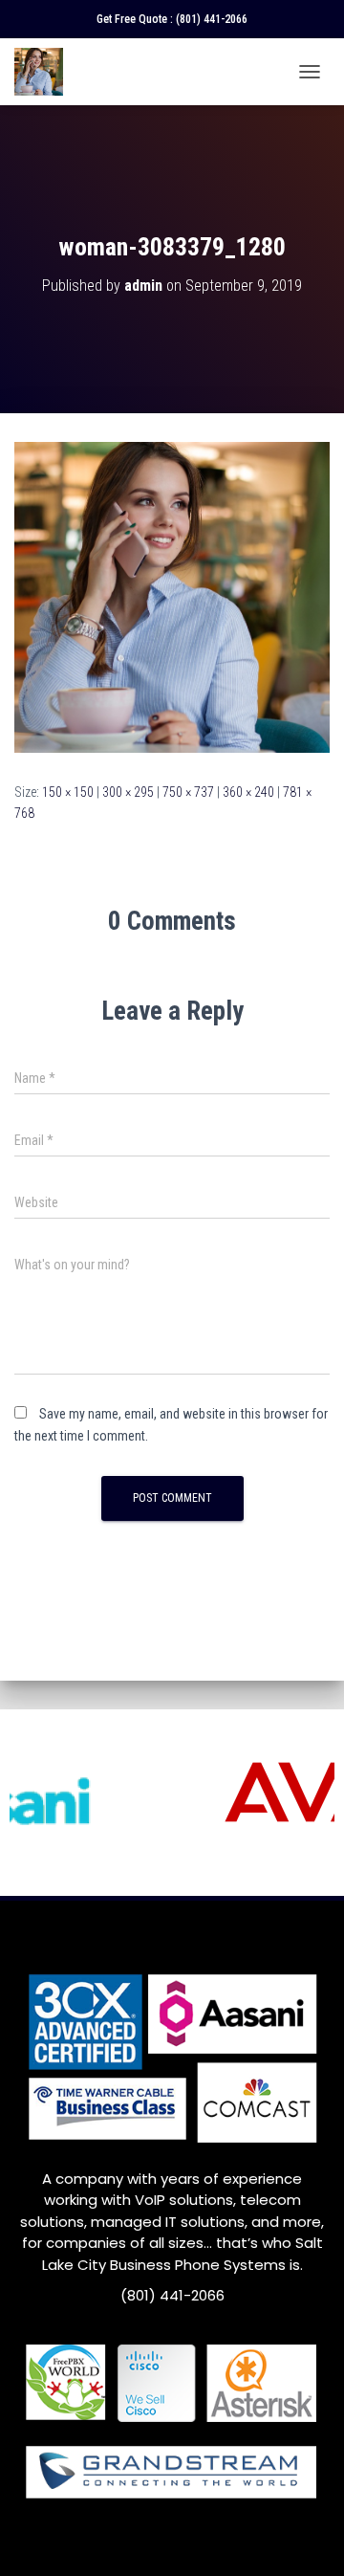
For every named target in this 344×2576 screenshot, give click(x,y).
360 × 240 (248, 792)
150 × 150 (68, 792)
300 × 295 (128, 792)
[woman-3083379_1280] (172, 596)
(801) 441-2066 (212, 19)
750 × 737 (188, 792)
